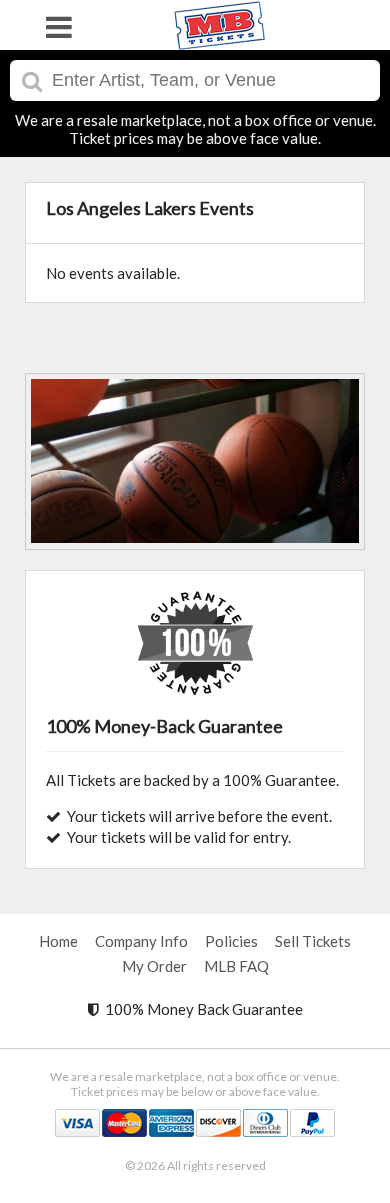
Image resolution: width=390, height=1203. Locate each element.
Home (58, 941)
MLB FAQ (236, 966)
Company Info (141, 941)
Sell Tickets (313, 941)
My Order (154, 966)
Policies (231, 941)
